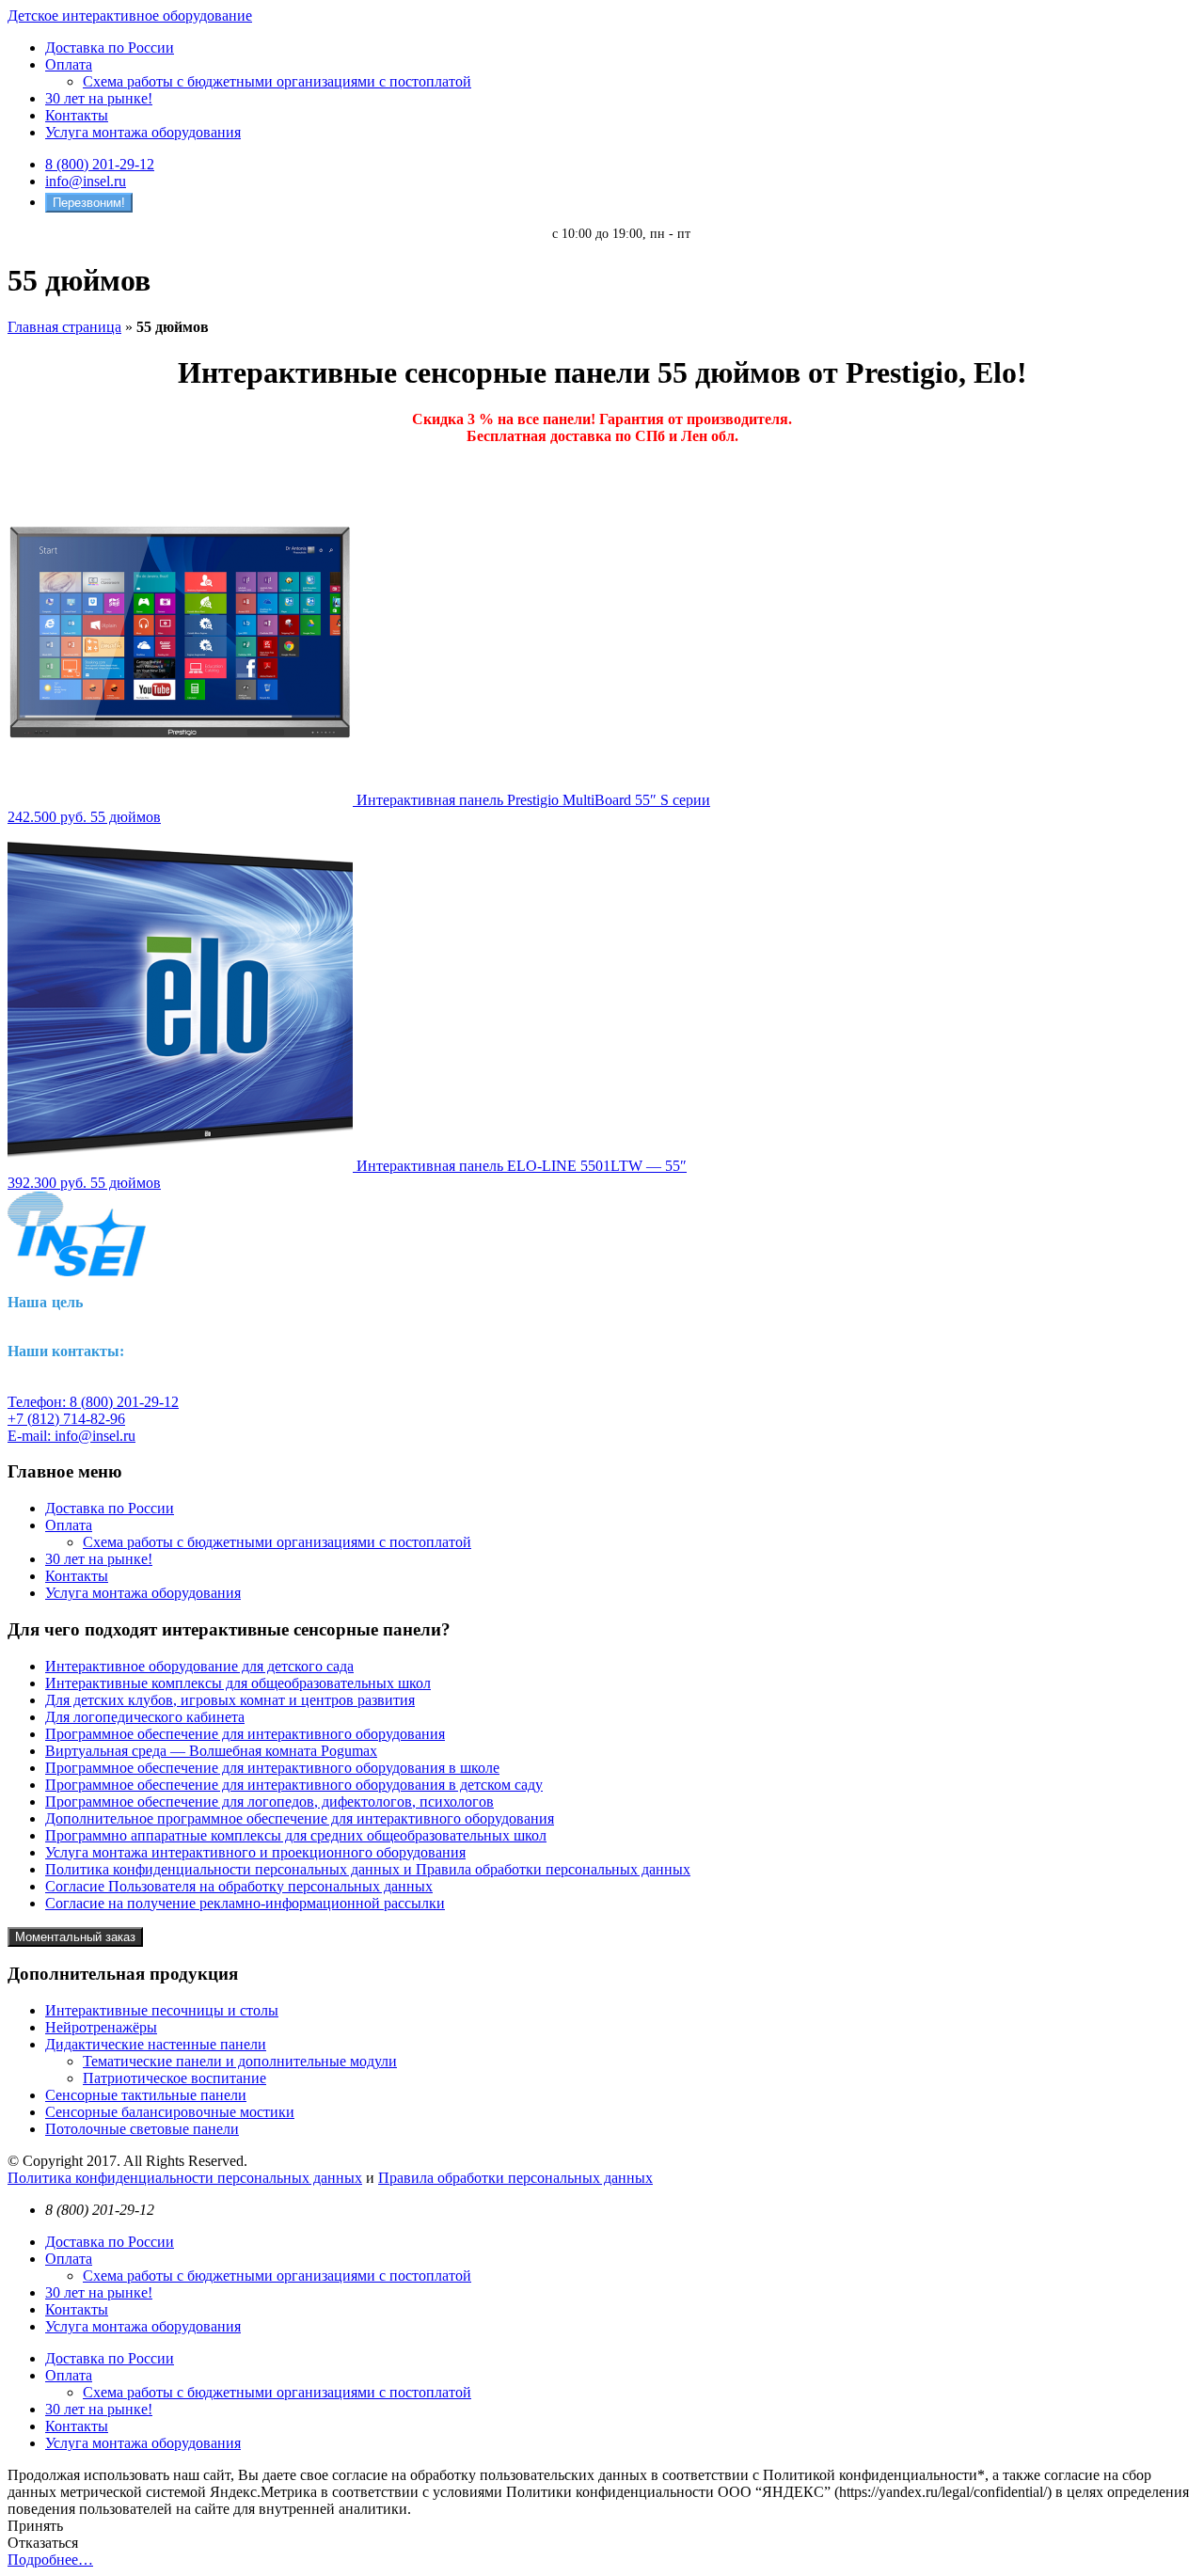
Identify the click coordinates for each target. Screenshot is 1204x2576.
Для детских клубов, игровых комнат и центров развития (230, 1700)
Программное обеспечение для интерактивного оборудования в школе (272, 1768)
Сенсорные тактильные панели (146, 2095)
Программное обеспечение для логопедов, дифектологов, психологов (269, 1802)
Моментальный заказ (75, 1937)
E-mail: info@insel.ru (71, 1436)
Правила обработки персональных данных (515, 2178)
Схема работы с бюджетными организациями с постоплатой (277, 81)
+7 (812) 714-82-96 (66, 1419)
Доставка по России (110, 47)
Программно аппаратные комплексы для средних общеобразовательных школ (296, 1835)
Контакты (77, 115)
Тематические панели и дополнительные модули (240, 2061)
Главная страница (64, 327)
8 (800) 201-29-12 (100, 164)
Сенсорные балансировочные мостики (170, 2112)
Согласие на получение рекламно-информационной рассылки (245, 1903)
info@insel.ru (86, 181)
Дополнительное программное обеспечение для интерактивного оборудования (300, 1818)
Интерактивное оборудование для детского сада (199, 1666)
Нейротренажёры (101, 2027)
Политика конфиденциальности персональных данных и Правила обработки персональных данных (368, 1869)
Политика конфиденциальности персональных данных (185, 2178)
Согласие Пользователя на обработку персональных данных (239, 1886)
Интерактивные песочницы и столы (162, 2010)
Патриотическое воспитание (174, 2078)
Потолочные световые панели (142, 2129)
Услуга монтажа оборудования (143, 132)
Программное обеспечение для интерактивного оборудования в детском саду (294, 1785)
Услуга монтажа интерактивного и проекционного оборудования (255, 1852)
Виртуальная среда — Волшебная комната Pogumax (211, 1751)
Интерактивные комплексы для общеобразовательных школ (238, 1683)
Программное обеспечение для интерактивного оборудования (245, 1734)
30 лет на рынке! (99, 98)
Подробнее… (50, 2560)
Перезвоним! (89, 203)
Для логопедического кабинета (145, 1717)
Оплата (69, 64)
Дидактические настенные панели (156, 2044)
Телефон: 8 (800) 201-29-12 (93, 1402)
